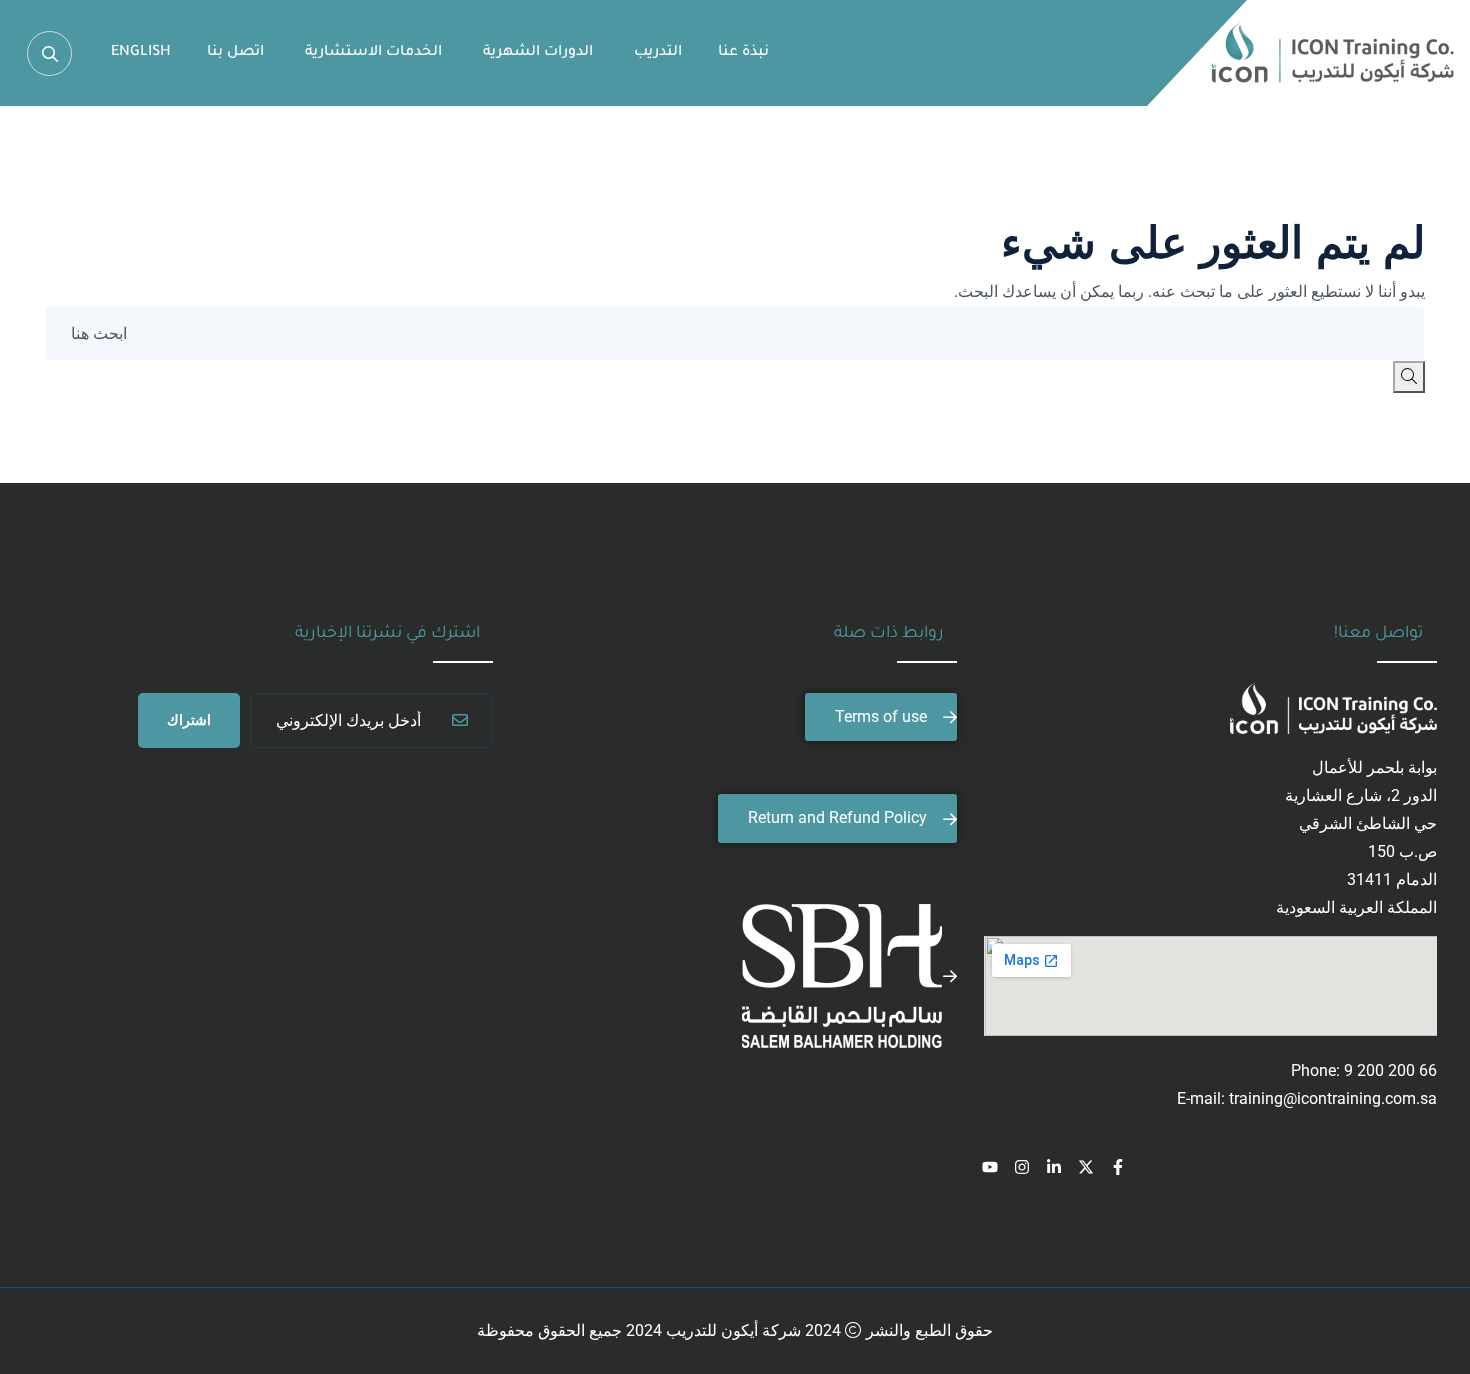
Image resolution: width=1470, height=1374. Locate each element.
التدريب (658, 53)
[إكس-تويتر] (1086, 1167)
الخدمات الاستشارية (373, 53)
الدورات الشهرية (538, 53)
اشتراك (189, 720)
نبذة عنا (743, 53)
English (141, 53)
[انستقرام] (1022, 1167)
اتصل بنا (235, 53)
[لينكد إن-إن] (1054, 1167)
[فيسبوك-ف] (1118, 1167)
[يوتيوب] (990, 1167)
